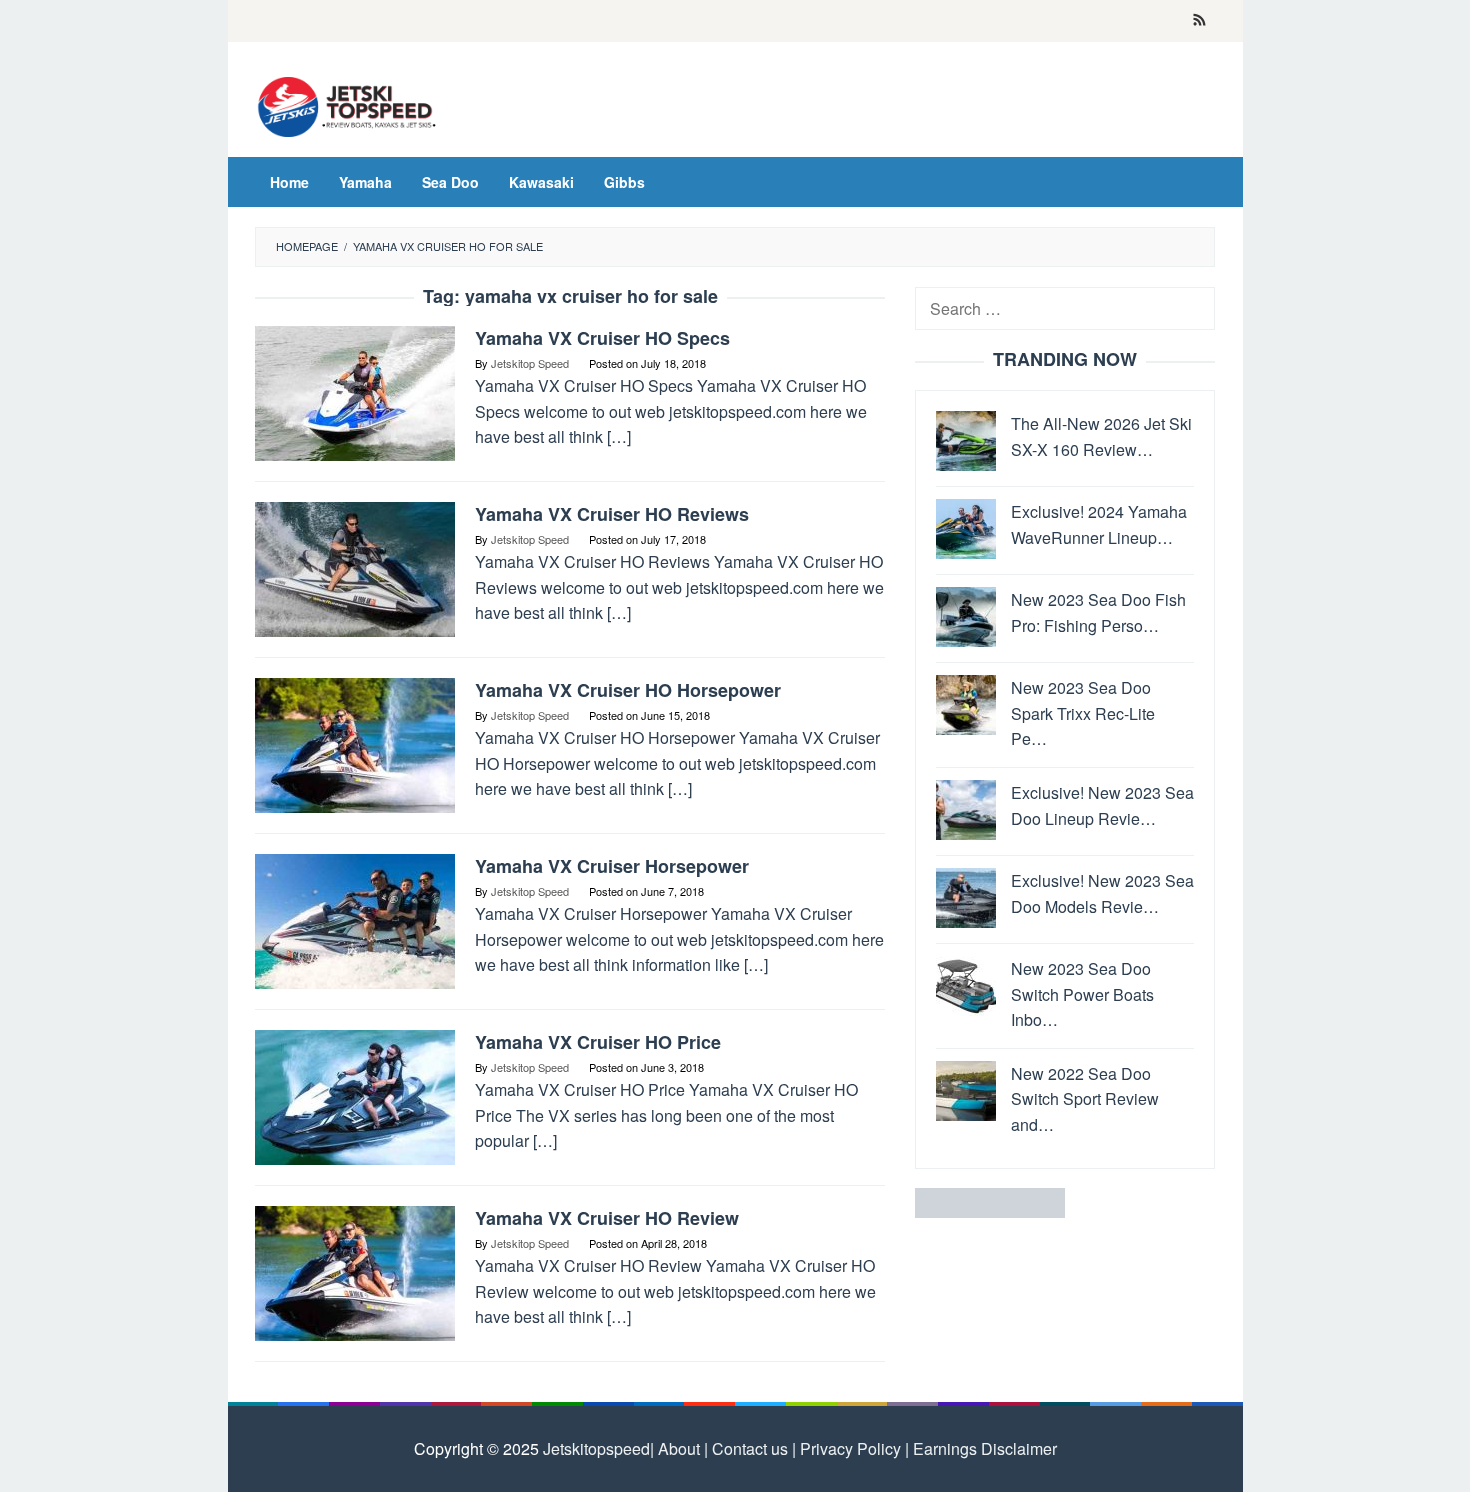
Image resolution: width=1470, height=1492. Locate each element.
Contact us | (752, 1448)
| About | (679, 1448)
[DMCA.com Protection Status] (990, 1201)
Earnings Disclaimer (983, 1448)
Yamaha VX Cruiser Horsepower (612, 866)
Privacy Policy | (852, 1448)
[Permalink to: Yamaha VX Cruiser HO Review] (355, 1271)
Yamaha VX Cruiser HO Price (598, 1042)
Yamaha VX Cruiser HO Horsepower (628, 690)
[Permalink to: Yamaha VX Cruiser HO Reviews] (355, 567)
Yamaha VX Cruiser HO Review (607, 1218)
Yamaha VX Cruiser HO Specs (602, 338)
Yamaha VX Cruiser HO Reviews (612, 514)
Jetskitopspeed (596, 1448)
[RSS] (1199, 21)
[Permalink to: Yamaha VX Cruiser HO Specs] (355, 391)
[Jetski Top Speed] (347, 104)
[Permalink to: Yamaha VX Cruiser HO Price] (355, 1095)
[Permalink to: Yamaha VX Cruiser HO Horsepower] (355, 743)
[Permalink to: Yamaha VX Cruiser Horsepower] (355, 919)
